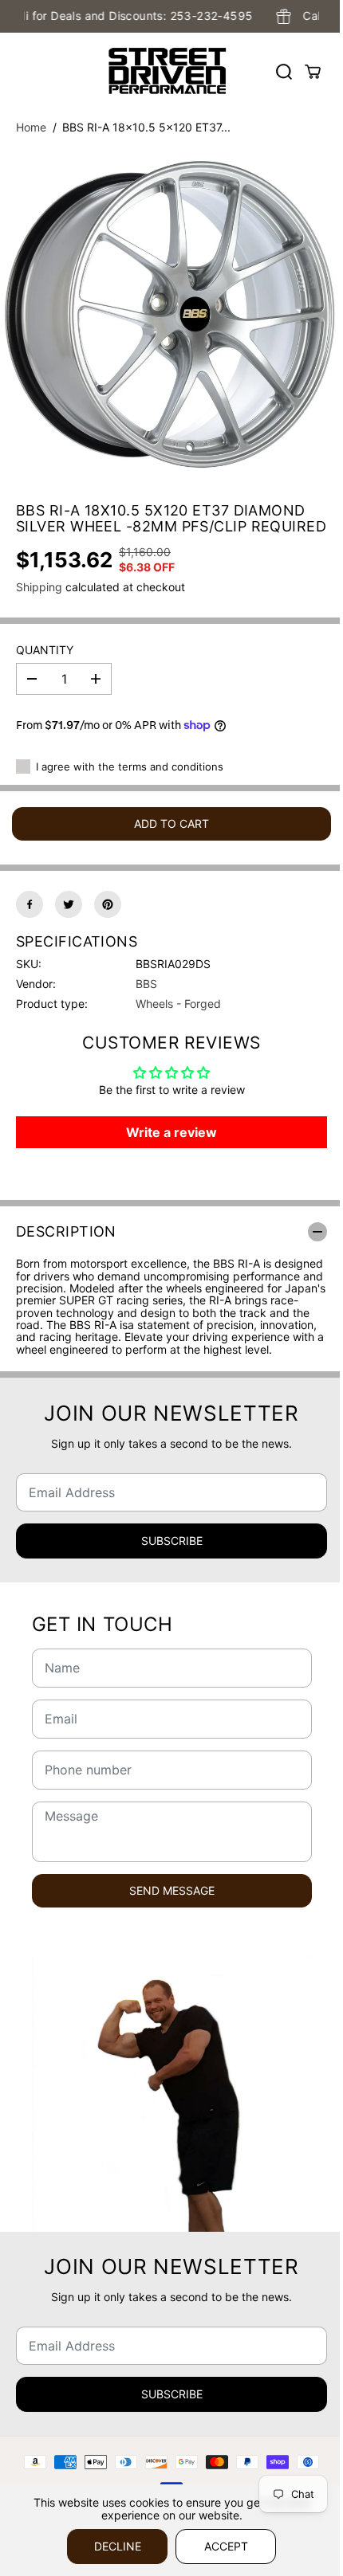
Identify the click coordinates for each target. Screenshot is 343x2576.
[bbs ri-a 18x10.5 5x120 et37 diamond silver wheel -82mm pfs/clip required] (171, 316)
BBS (146, 984)
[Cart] (313, 72)
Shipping (39, 587)
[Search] (284, 72)
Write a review (171, 1132)
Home (31, 127)
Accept (226, 2546)
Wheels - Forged (178, 1004)
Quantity (45, 650)
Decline (118, 2546)
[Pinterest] (108, 904)
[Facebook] (30, 904)
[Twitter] (69, 904)
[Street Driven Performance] (168, 71)
